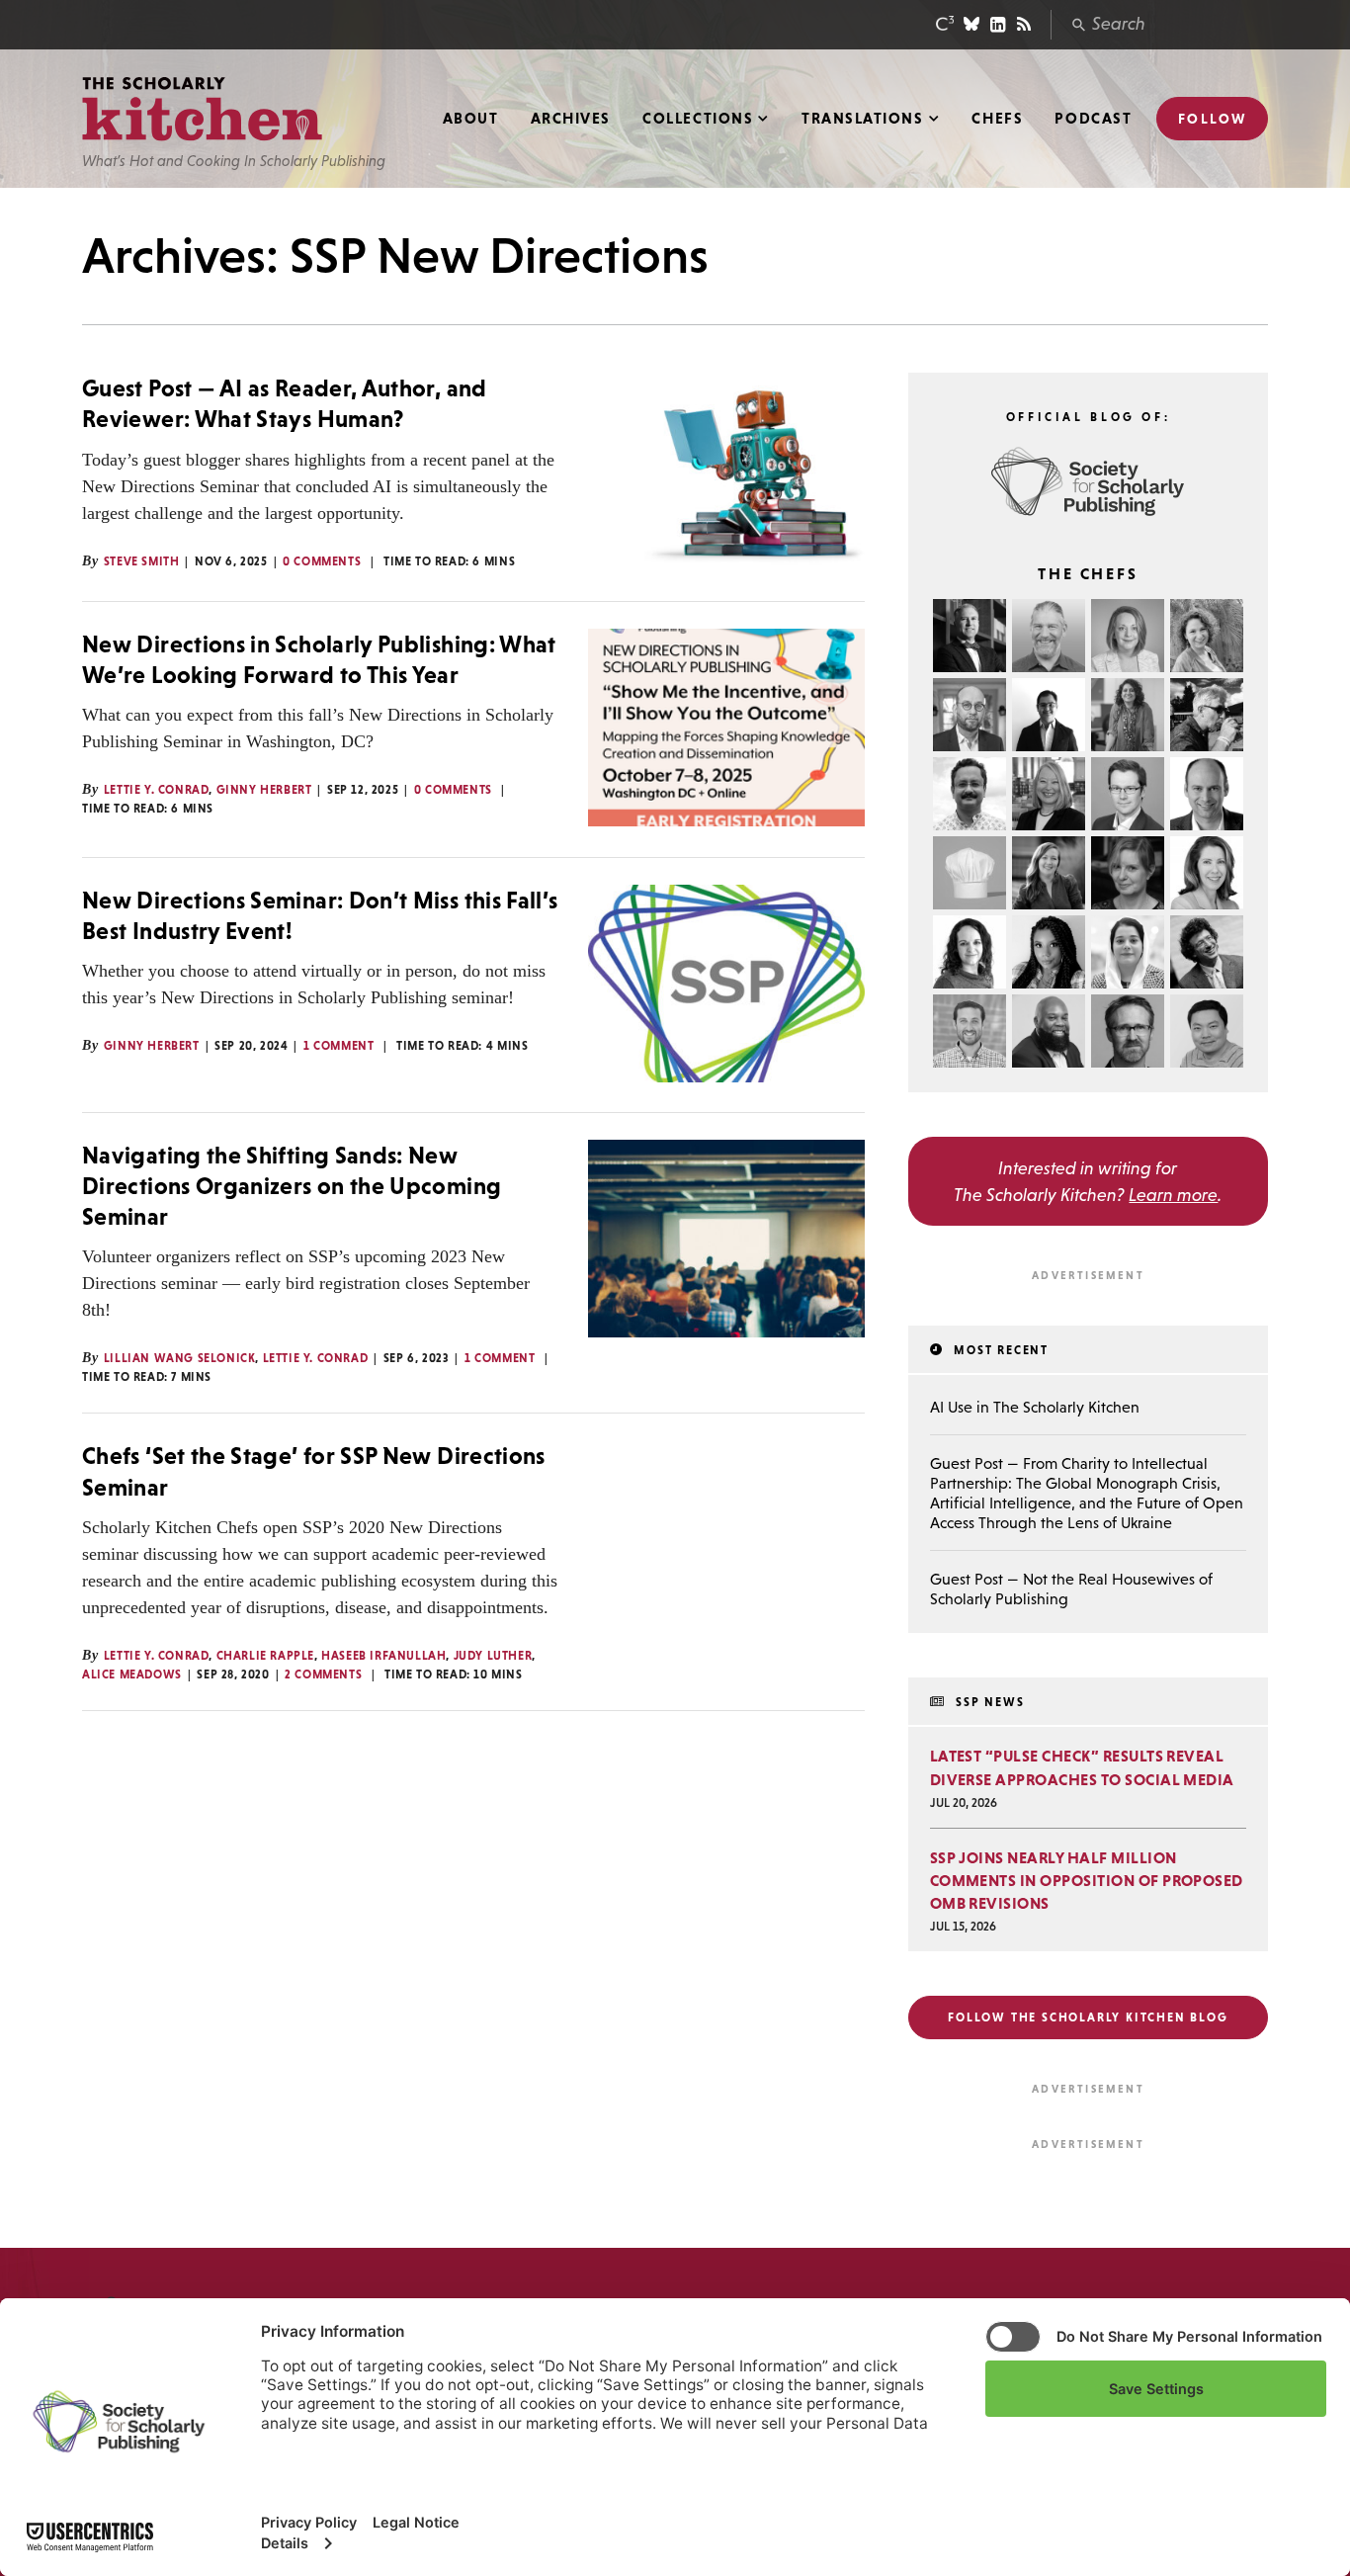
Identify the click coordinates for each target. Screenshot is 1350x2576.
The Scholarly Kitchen (202, 109)
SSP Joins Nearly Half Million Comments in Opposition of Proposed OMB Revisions (1087, 1880)
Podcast (1093, 118)
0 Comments (322, 561)
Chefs (997, 118)
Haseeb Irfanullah (383, 1656)
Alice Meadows (132, 1674)
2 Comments (323, 1674)
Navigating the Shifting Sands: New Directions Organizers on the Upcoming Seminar (292, 1186)
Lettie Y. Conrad (157, 790)
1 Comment (338, 1046)
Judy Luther (493, 1656)
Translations (862, 118)
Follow (1212, 119)
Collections (698, 118)
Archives (571, 118)
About (471, 118)
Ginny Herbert (264, 790)
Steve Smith (142, 561)
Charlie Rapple (265, 1656)
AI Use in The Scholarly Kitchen (1035, 1407)
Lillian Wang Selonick (180, 1358)
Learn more (1173, 1195)
